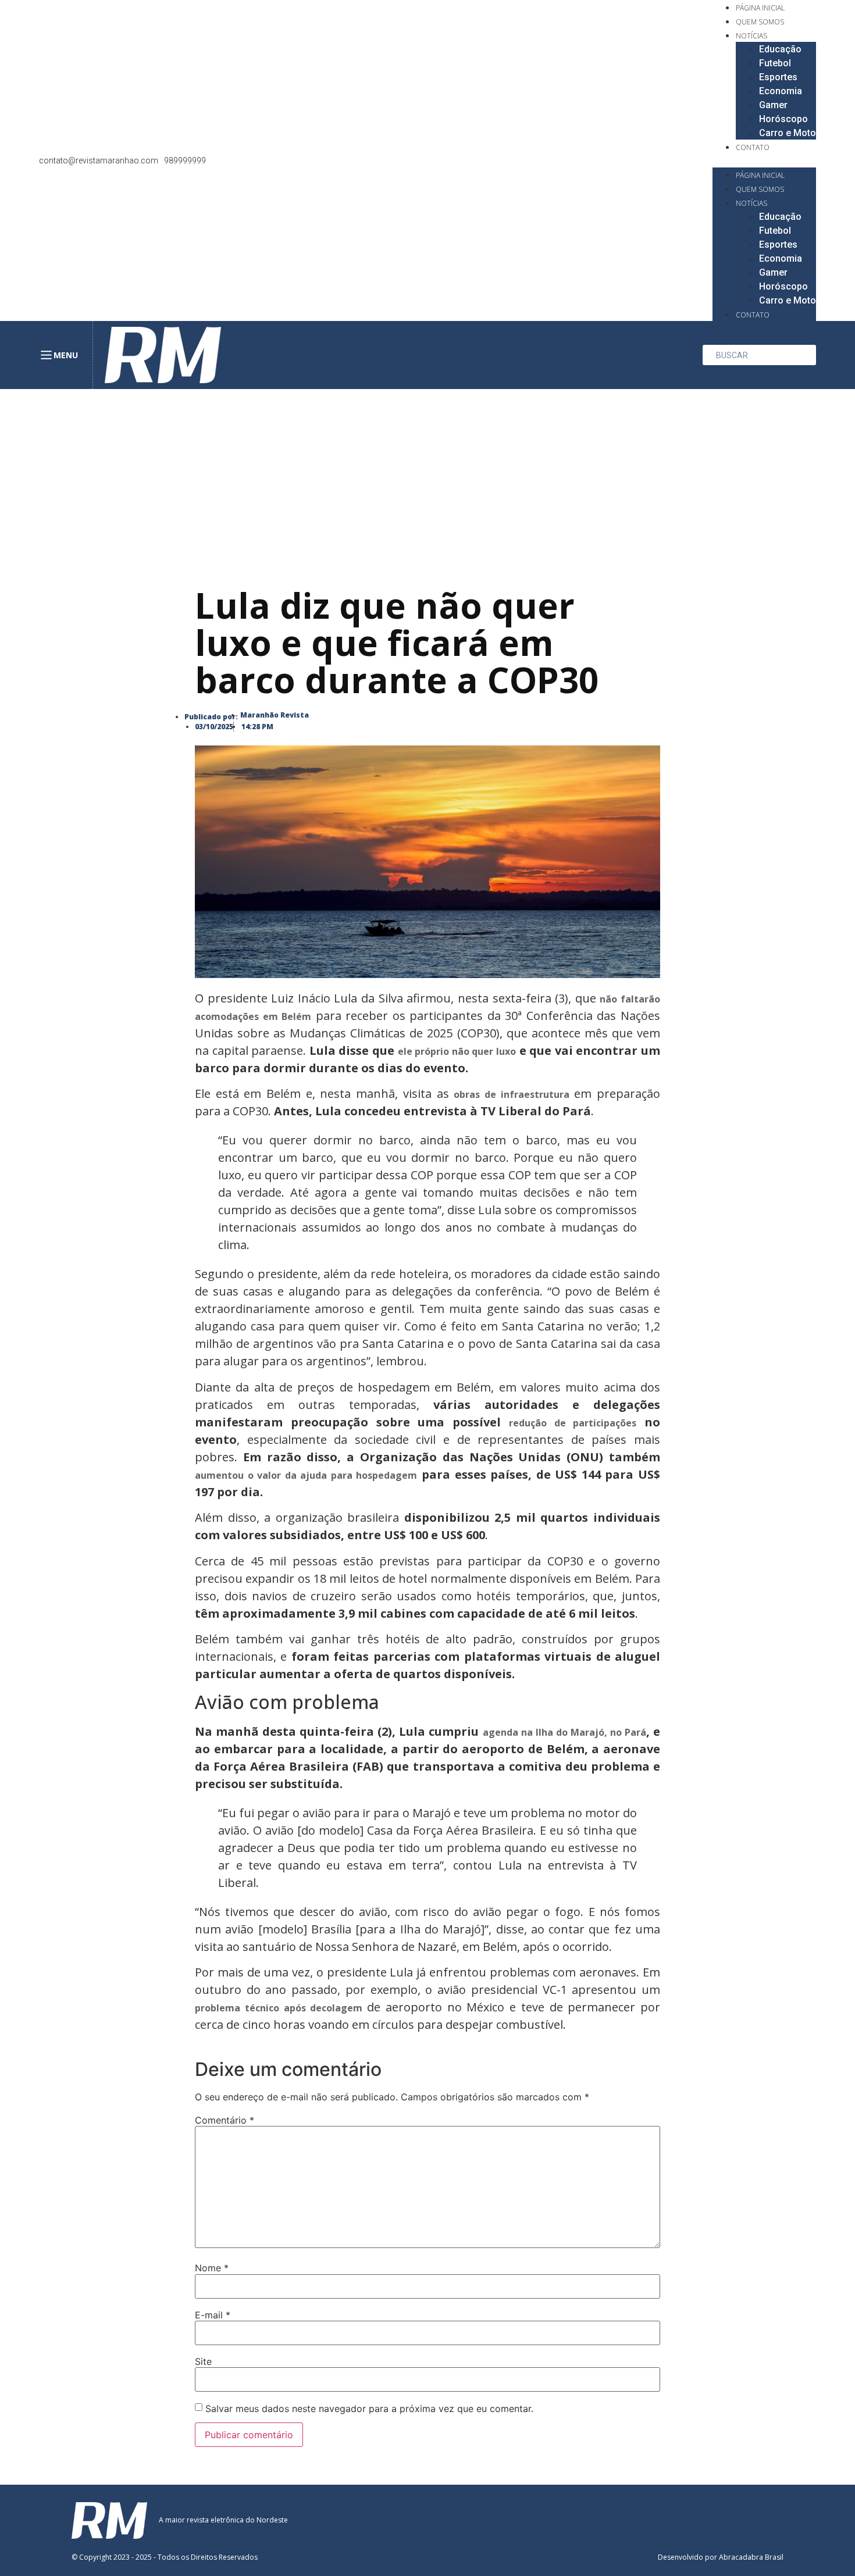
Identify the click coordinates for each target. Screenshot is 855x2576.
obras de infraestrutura (511, 1094)
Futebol (775, 63)
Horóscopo (783, 119)
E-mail (213, 2315)
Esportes (778, 77)
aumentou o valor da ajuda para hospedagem (306, 1475)
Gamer (773, 105)
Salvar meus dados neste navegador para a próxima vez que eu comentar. (369, 2409)
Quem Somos (760, 22)
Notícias (751, 36)
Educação (780, 49)
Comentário (225, 2120)
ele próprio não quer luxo (457, 1051)
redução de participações (573, 1423)
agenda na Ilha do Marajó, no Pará (564, 1732)
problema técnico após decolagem (281, 2008)
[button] (764, 160)
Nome (212, 2268)
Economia (781, 91)
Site (203, 2361)
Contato (753, 147)
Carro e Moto (788, 133)
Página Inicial (760, 8)
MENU (66, 355)
